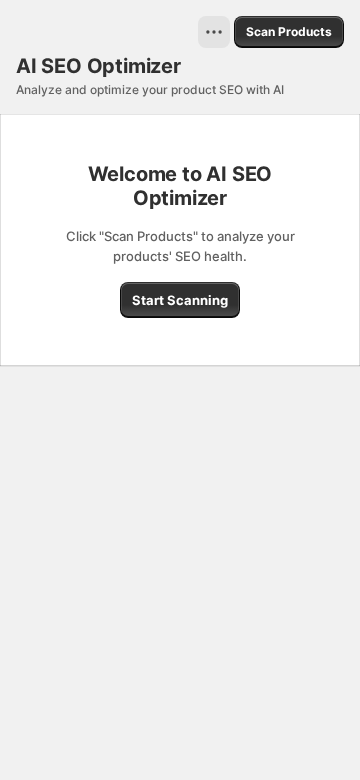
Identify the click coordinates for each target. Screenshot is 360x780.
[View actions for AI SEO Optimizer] (214, 32)
